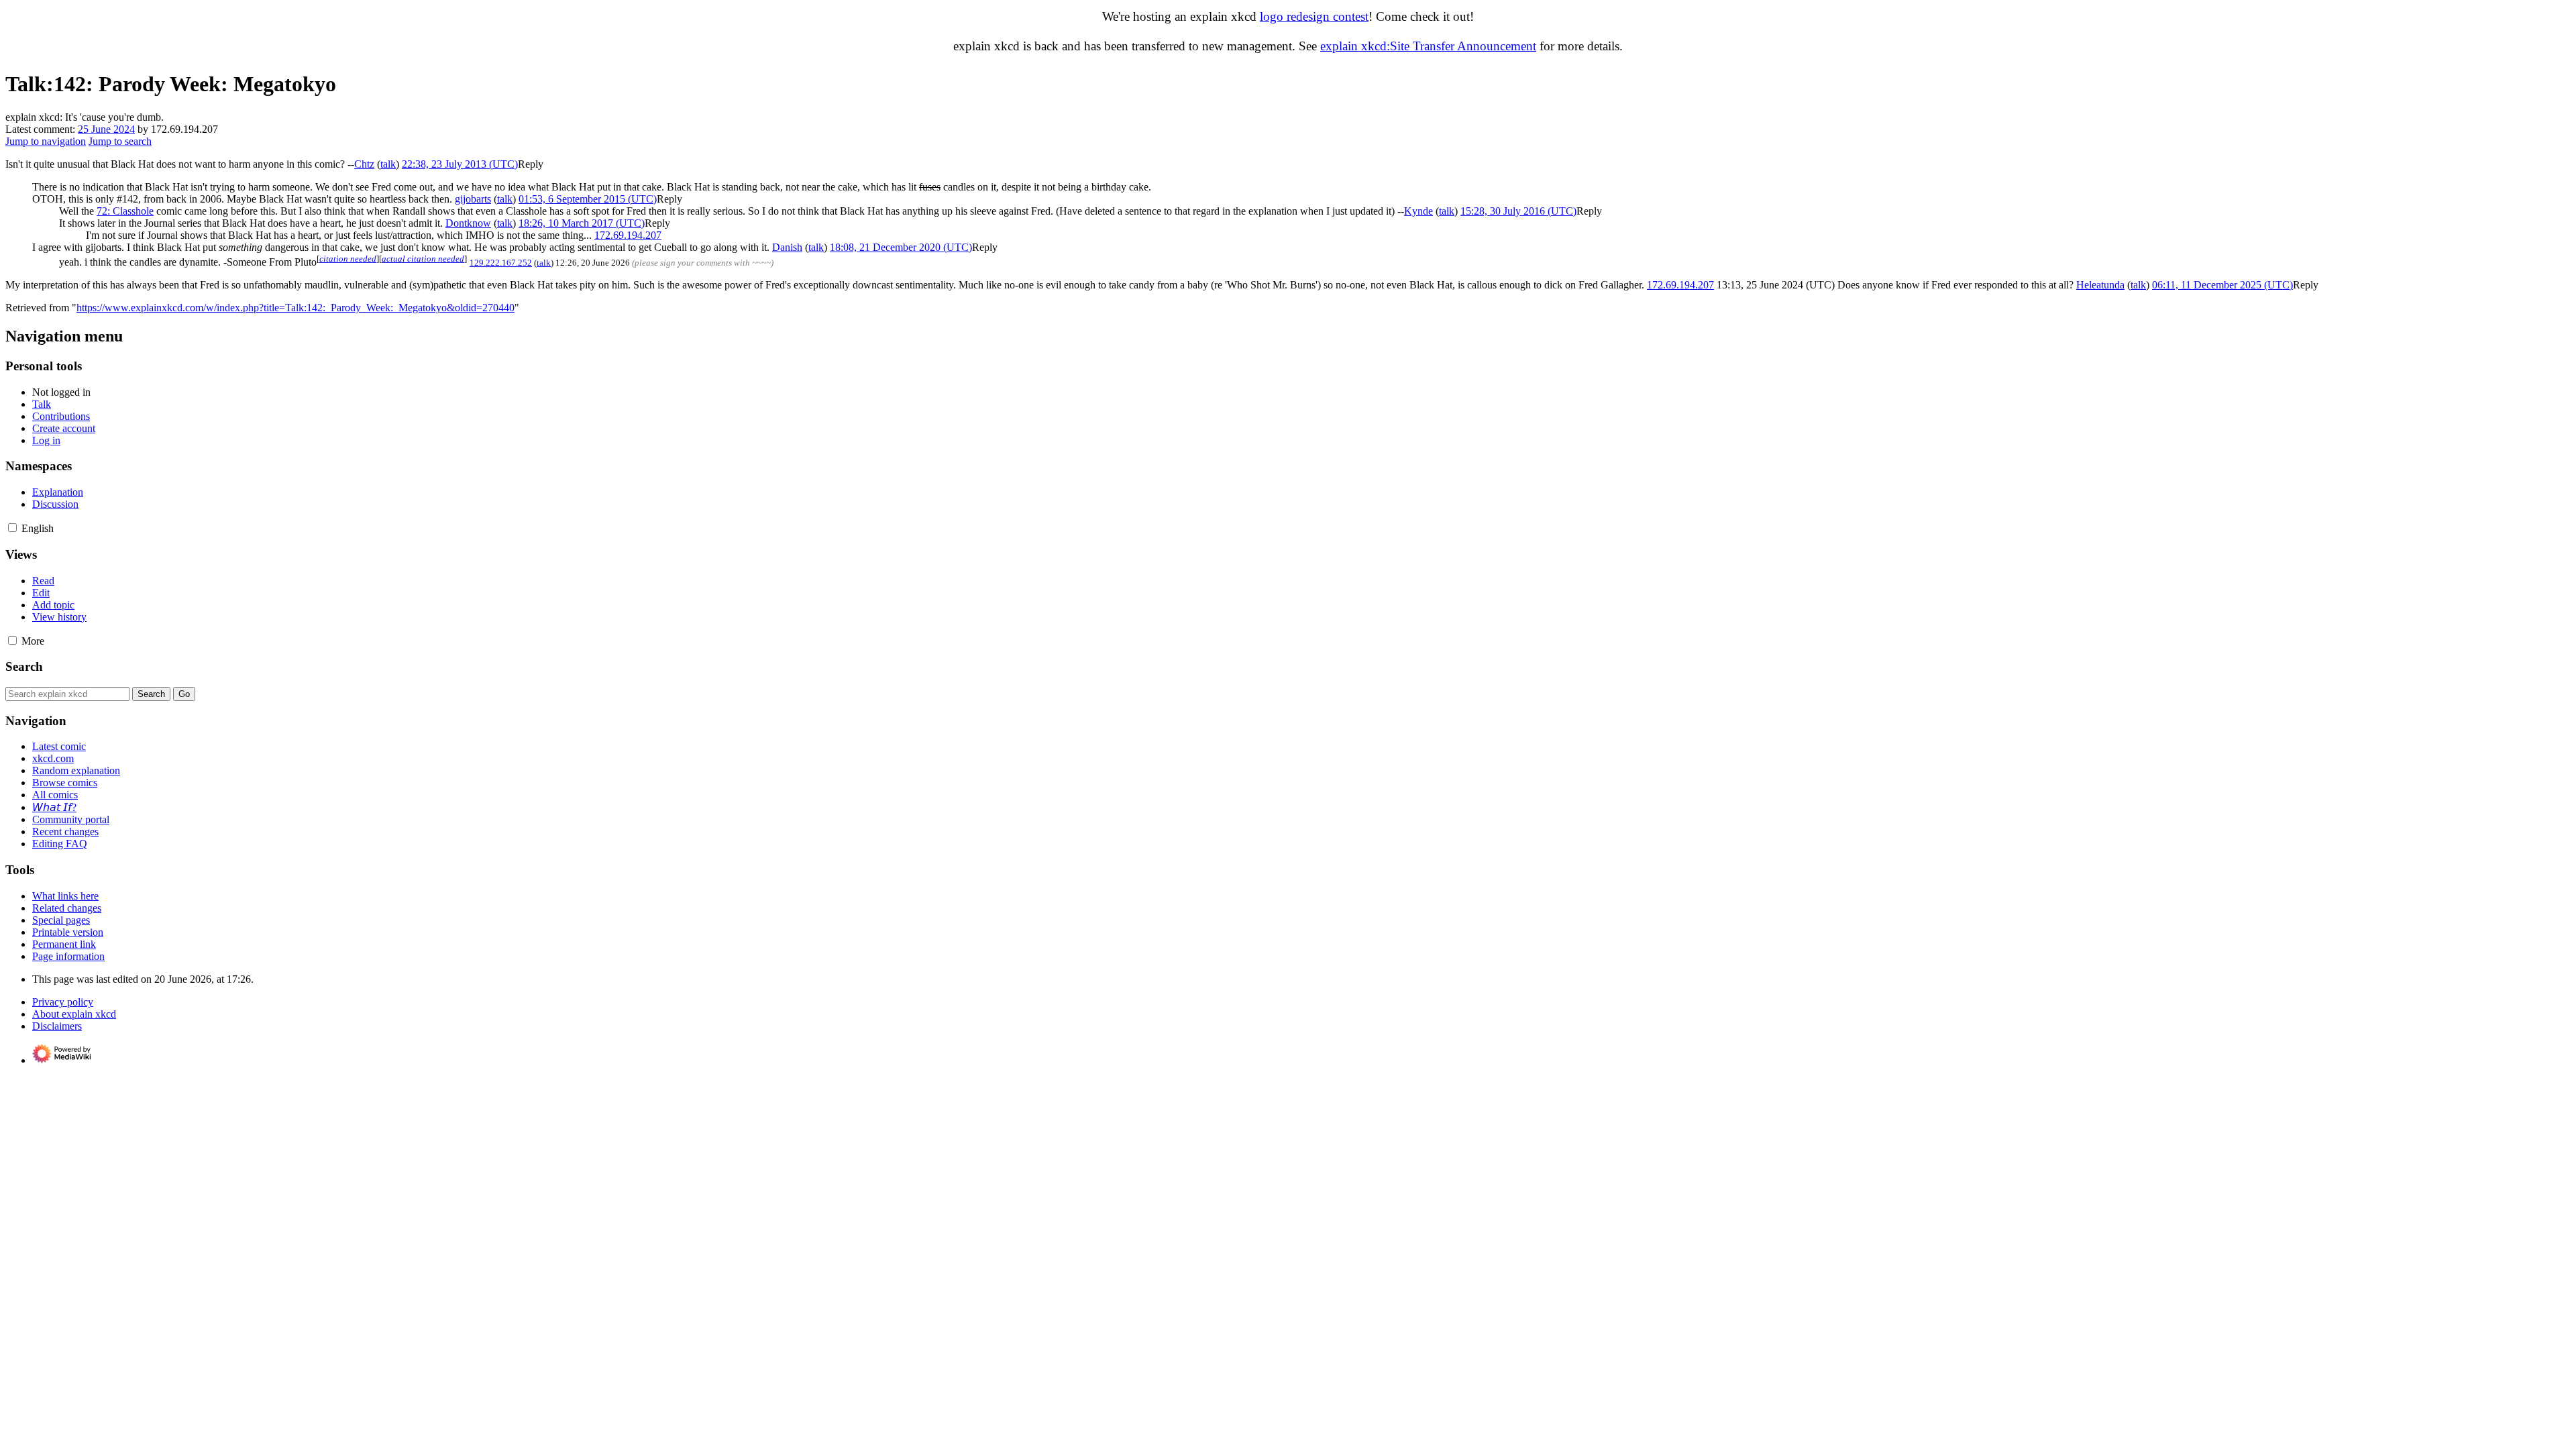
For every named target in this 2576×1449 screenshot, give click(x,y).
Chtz (364, 164)
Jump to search (120, 141)
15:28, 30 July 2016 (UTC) (1518, 211)
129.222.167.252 (501, 263)
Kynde (1418, 211)
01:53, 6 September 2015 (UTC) (588, 199)
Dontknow (468, 223)
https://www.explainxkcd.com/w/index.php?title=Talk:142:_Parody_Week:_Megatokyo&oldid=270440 (296, 308)
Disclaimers (57, 1026)
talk (388, 164)
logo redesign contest (1314, 16)
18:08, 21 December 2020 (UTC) (901, 247)
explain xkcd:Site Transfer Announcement (1428, 46)
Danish (787, 247)
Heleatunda (2100, 285)
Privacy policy (63, 1002)
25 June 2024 (106, 129)
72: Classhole (125, 211)
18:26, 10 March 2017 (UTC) (582, 223)
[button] (531, 164)
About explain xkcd (74, 1014)
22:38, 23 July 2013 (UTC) (460, 164)
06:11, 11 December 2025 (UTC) (2222, 285)
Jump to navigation (46, 141)
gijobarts (473, 199)
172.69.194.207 (628, 235)
